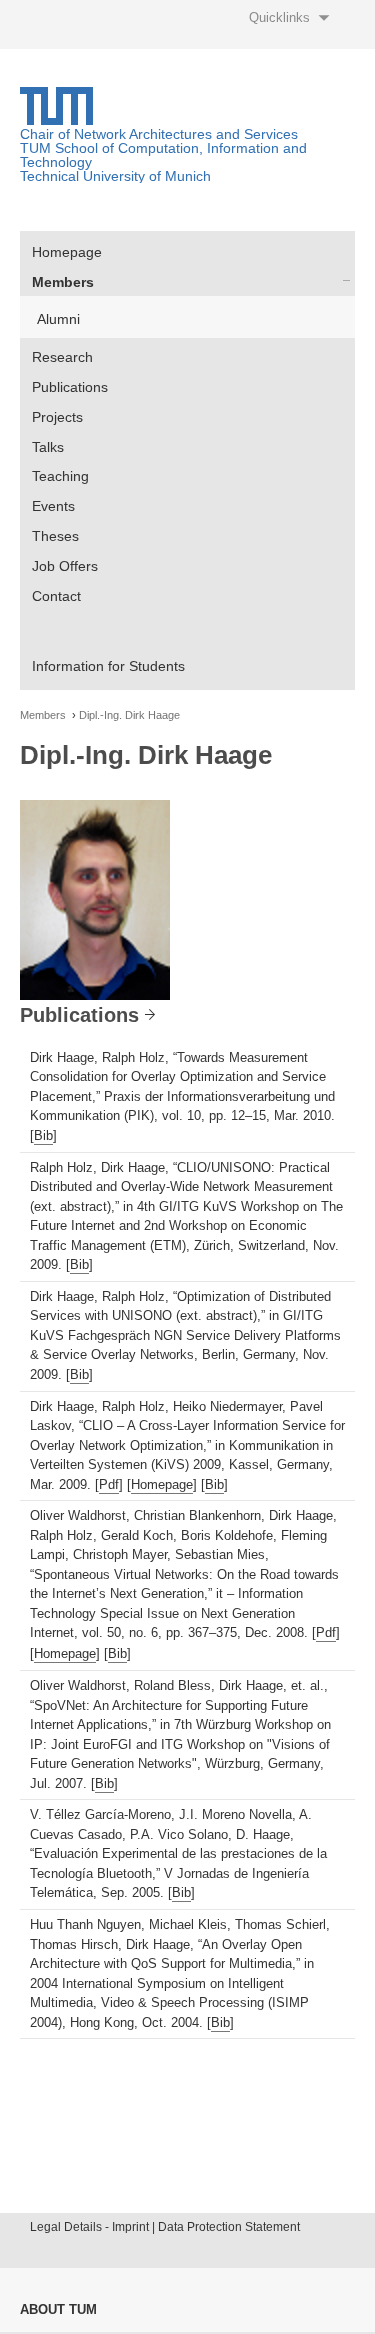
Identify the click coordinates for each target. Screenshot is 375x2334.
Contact (56, 596)
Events (53, 506)
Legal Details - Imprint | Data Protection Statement (165, 2227)
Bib (43, 1135)
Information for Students (108, 666)
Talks (48, 447)
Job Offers (65, 566)
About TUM (58, 2309)
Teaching (60, 476)
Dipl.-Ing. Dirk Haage (129, 715)
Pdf (109, 1484)
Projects (57, 417)
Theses (55, 536)
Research (62, 357)
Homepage (67, 252)
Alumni (58, 319)
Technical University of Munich (115, 176)
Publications (70, 387)
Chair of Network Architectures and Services (159, 134)
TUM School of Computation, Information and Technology (163, 155)
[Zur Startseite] (56, 120)
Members (63, 282)
